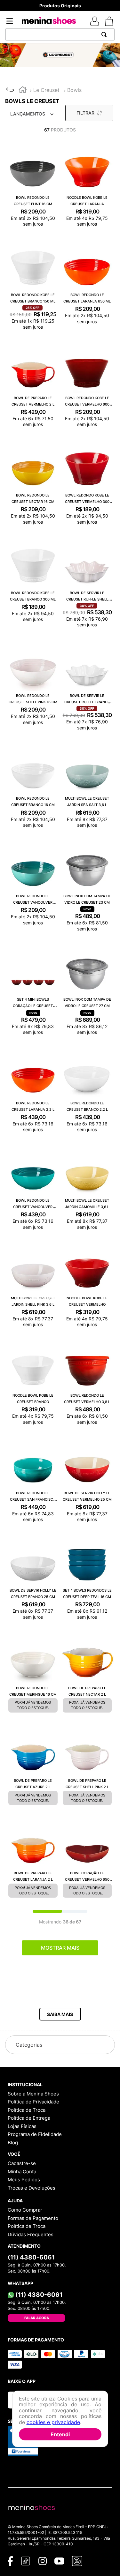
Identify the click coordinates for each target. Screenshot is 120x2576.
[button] (60, 2014)
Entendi (60, 2434)
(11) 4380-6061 (31, 2257)
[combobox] (60, 34)
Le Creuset (46, 90)
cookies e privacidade (53, 2422)
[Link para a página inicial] (23, 90)
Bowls (74, 90)
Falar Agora (37, 2318)
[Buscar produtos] (105, 34)
